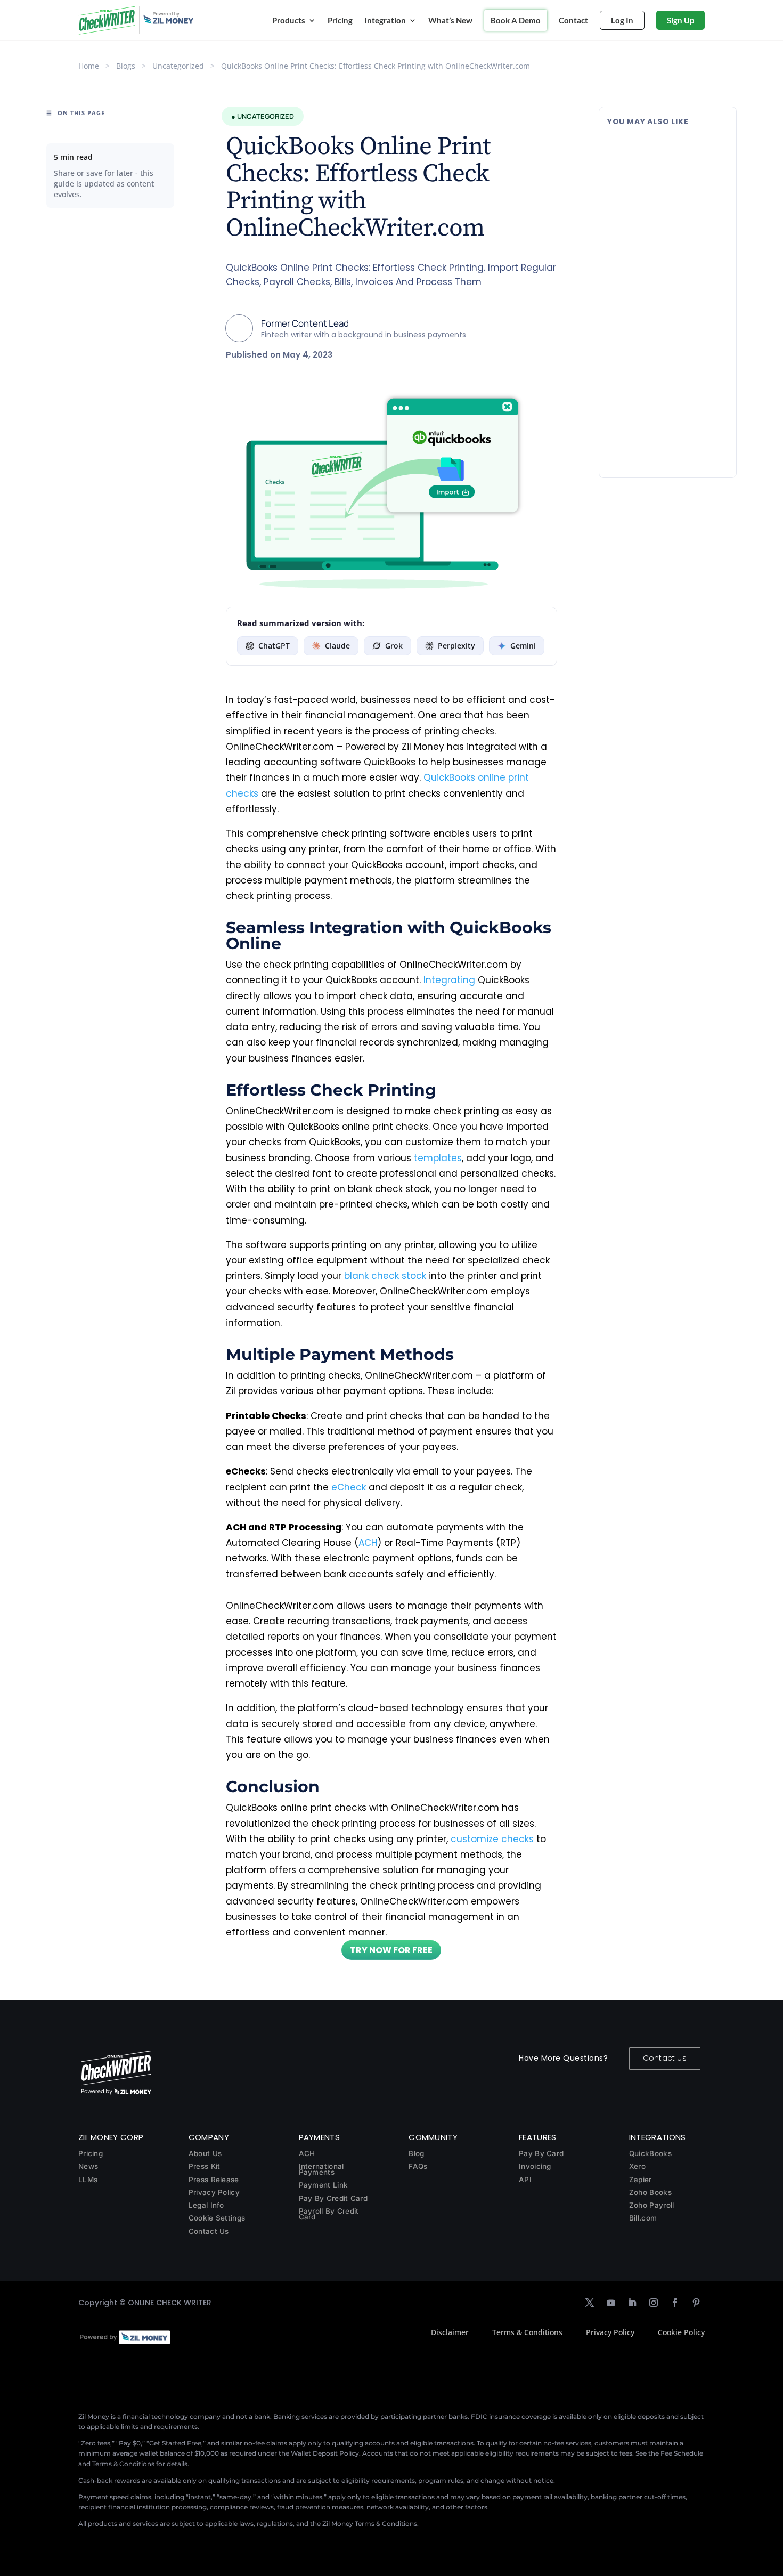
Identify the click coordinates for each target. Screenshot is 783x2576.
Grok (394, 646)
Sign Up (680, 20)
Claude (337, 646)
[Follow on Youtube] (611, 2303)
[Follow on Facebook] (675, 2303)
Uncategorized (178, 66)
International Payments (321, 2169)
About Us (205, 2153)
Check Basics (678, 193)
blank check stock (385, 1276)
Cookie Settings (217, 2218)
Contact (573, 20)
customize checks (492, 1839)
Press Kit (205, 2166)
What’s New (450, 20)
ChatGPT (274, 646)
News (88, 2166)
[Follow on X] (590, 2303)
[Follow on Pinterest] (696, 2303)
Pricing (340, 20)
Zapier (641, 2180)
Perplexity (456, 646)
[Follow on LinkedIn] (632, 2303)
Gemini (523, 646)
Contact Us (665, 2058)
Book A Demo (516, 20)
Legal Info (206, 2205)
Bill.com (643, 2218)
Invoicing (535, 2166)
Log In (622, 20)
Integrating (449, 980)
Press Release (214, 2180)
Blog (416, 2153)
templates (438, 1158)
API (525, 2180)
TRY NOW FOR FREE (391, 1950)
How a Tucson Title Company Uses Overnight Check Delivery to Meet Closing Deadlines (666, 393)
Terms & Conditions (527, 2332)
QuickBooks (650, 2153)
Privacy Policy (214, 2192)
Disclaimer (450, 2332)
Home (89, 66)
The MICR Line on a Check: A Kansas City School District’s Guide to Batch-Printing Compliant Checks (665, 160)
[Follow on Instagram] (654, 2303)
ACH (368, 1543)
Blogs (126, 66)
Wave (666, 309)
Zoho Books (650, 2192)
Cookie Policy (681, 2332)
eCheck (349, 1487)
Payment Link (324, 2185)
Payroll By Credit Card (329, 2214)
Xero (637, 2166)
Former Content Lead (305, 323)
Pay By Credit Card (333, 2198)
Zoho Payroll (652, 2205)
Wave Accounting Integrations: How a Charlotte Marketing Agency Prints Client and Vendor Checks (667, 276)
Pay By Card (541, 2153)
